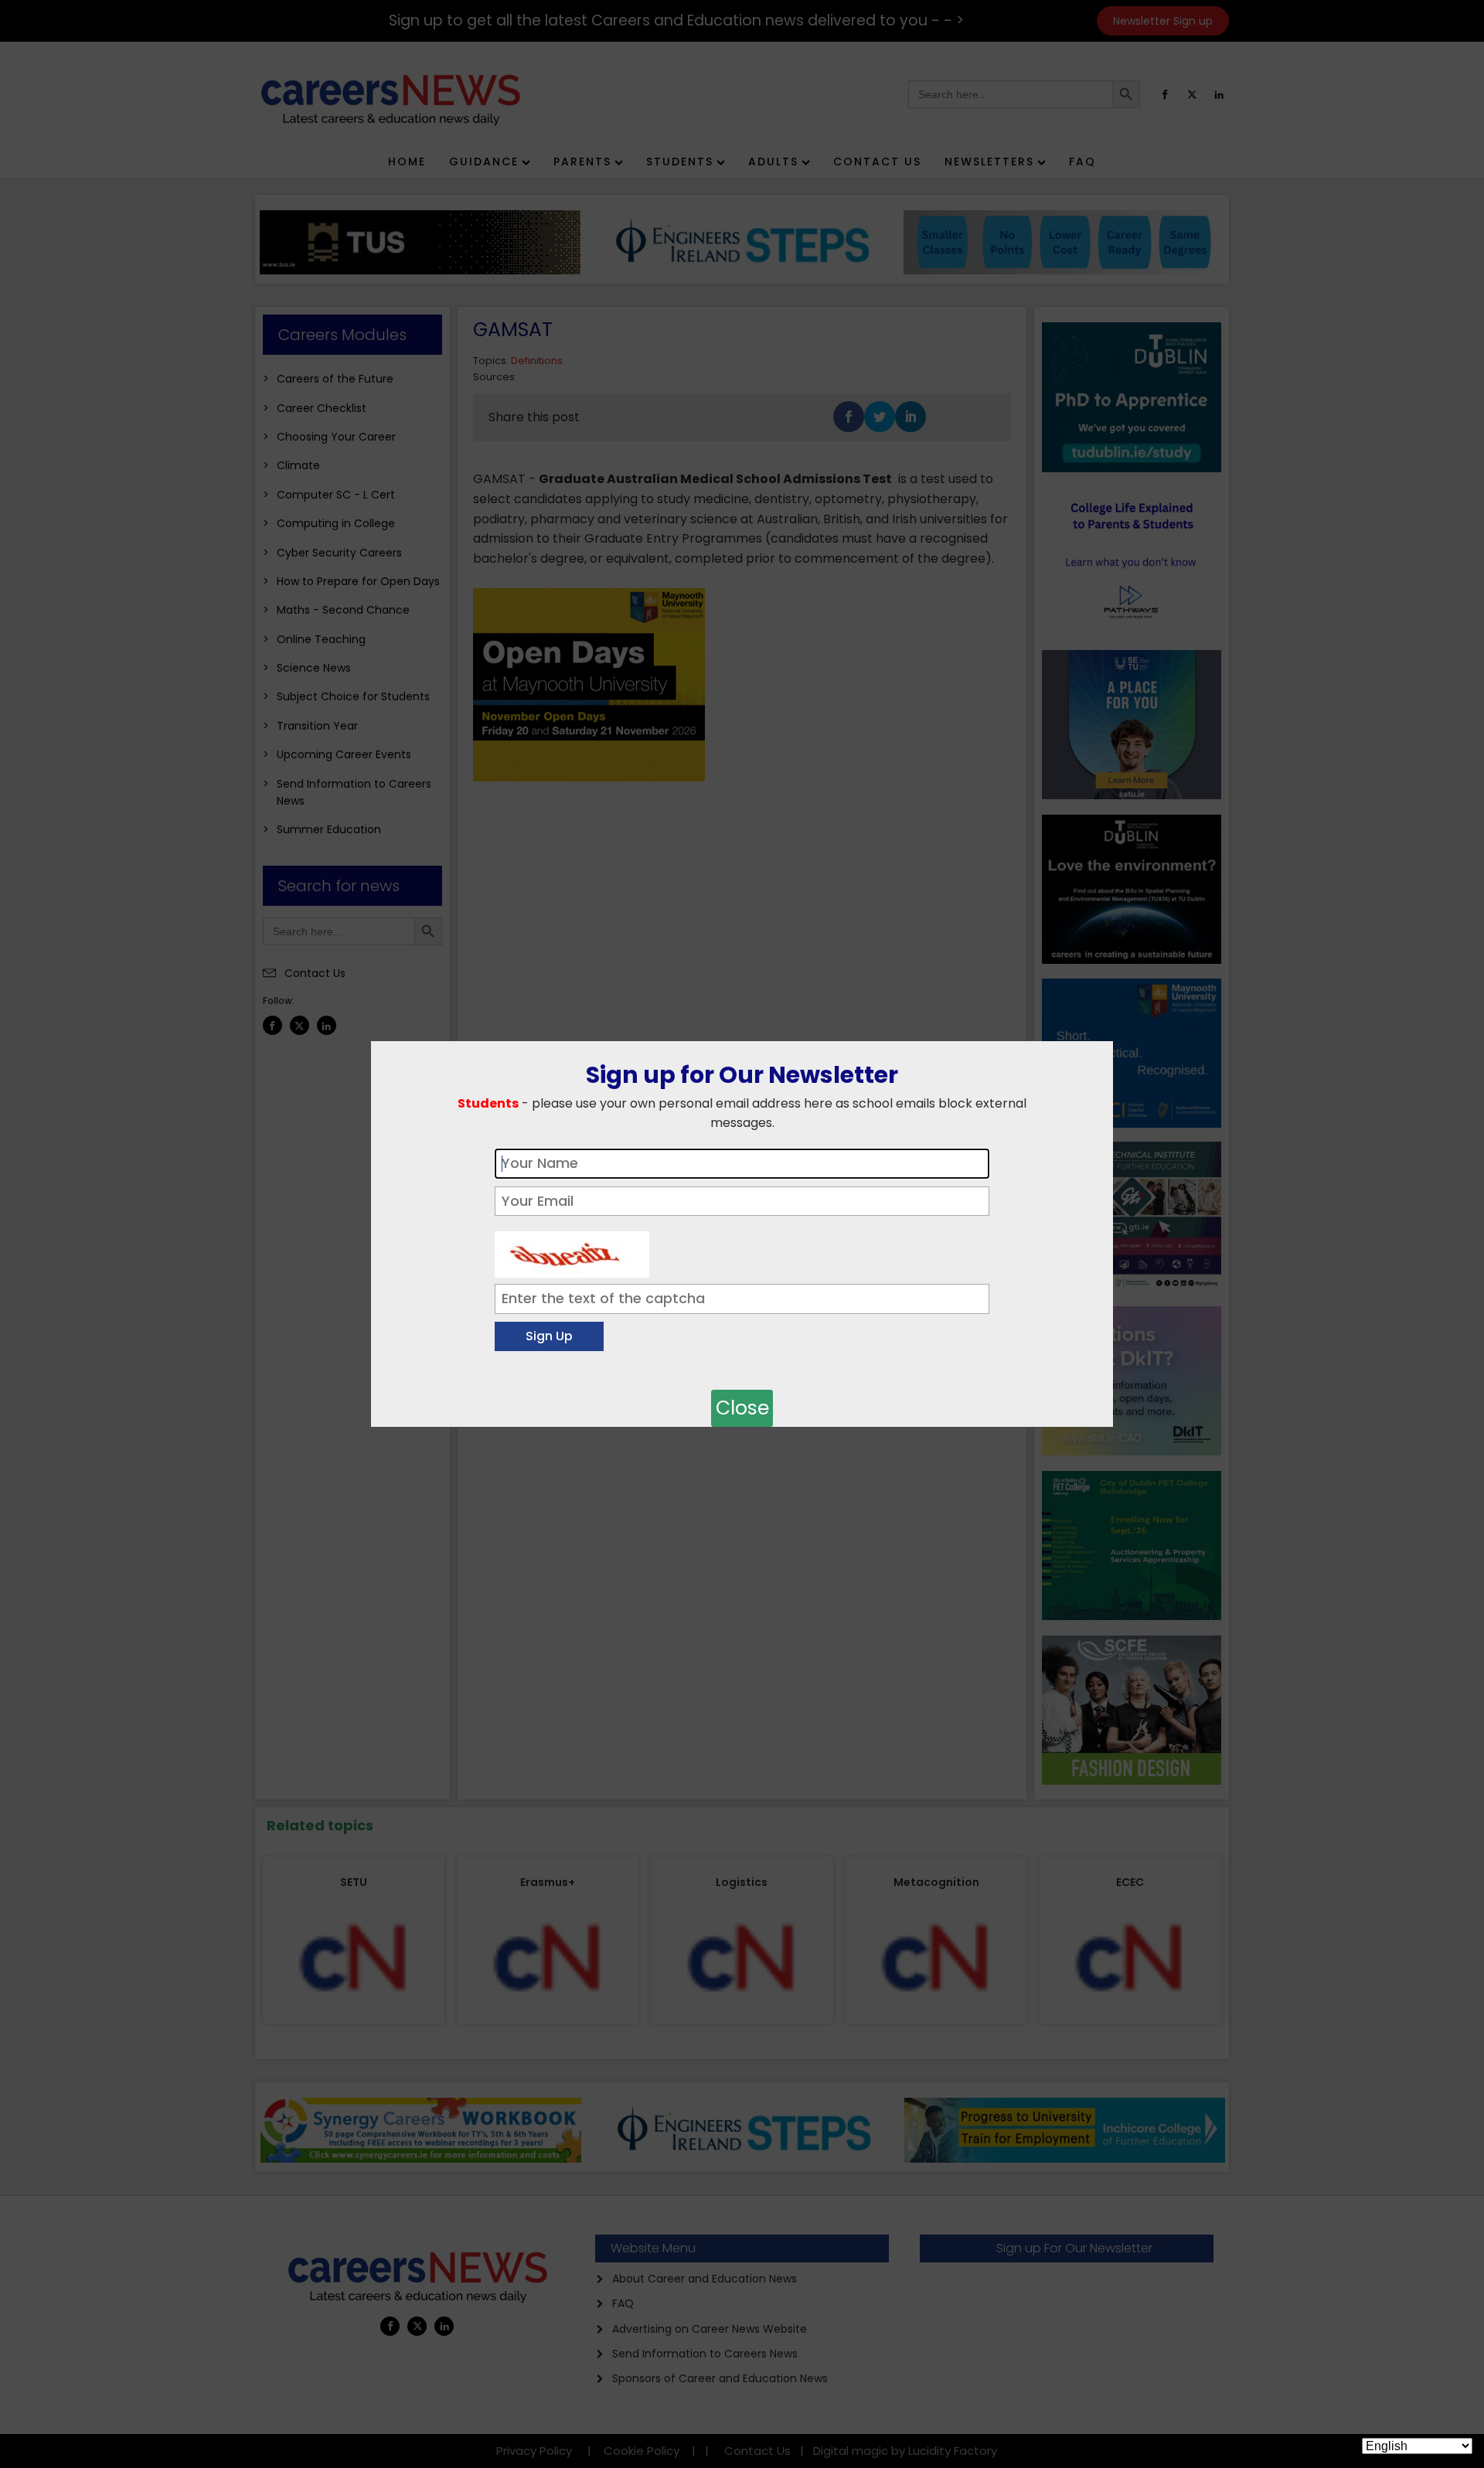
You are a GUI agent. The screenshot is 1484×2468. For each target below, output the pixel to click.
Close (742, 1408)
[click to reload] (572, 1251)
